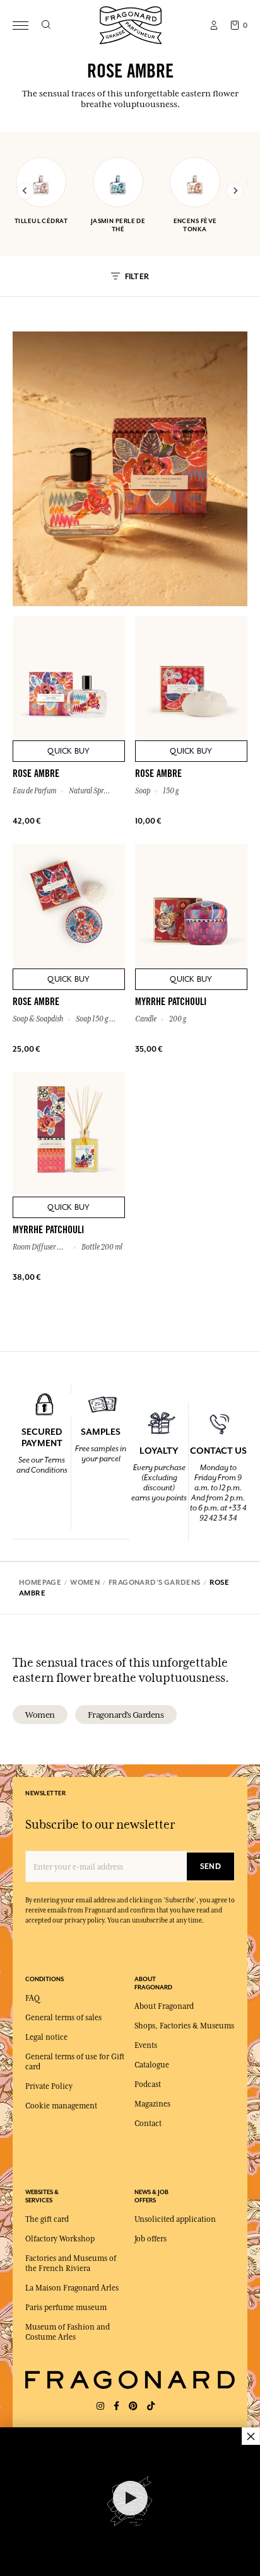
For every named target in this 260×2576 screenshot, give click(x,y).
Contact (148, 2124)
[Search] (46, 25)
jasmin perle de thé (118, 225)
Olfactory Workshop (60, 2239)
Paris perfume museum (66, 2308)
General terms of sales (63, 2018)
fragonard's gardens (126, 1715)
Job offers (151, 2239)
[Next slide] (235, 191)
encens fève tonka (195, 225)
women (40, 1715)
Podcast (148, 2084)
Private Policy (49, 2086)
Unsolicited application (175, 2219)
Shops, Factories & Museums (184, 2026)
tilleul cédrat (41, 221)
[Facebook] (116, 2406)
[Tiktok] (151, 2406)
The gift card (47, 2219)
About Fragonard (164, 2006)
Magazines (152, 2104)
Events (146, 2045)
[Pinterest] (133, 2406)
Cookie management (61, 2106)
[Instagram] (100, 2406)
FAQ (32, 1998)
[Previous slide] (25, 191)
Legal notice (46, 2037)
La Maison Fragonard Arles (72, 2288)
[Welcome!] (131, 24)
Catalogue (152, 2065)
